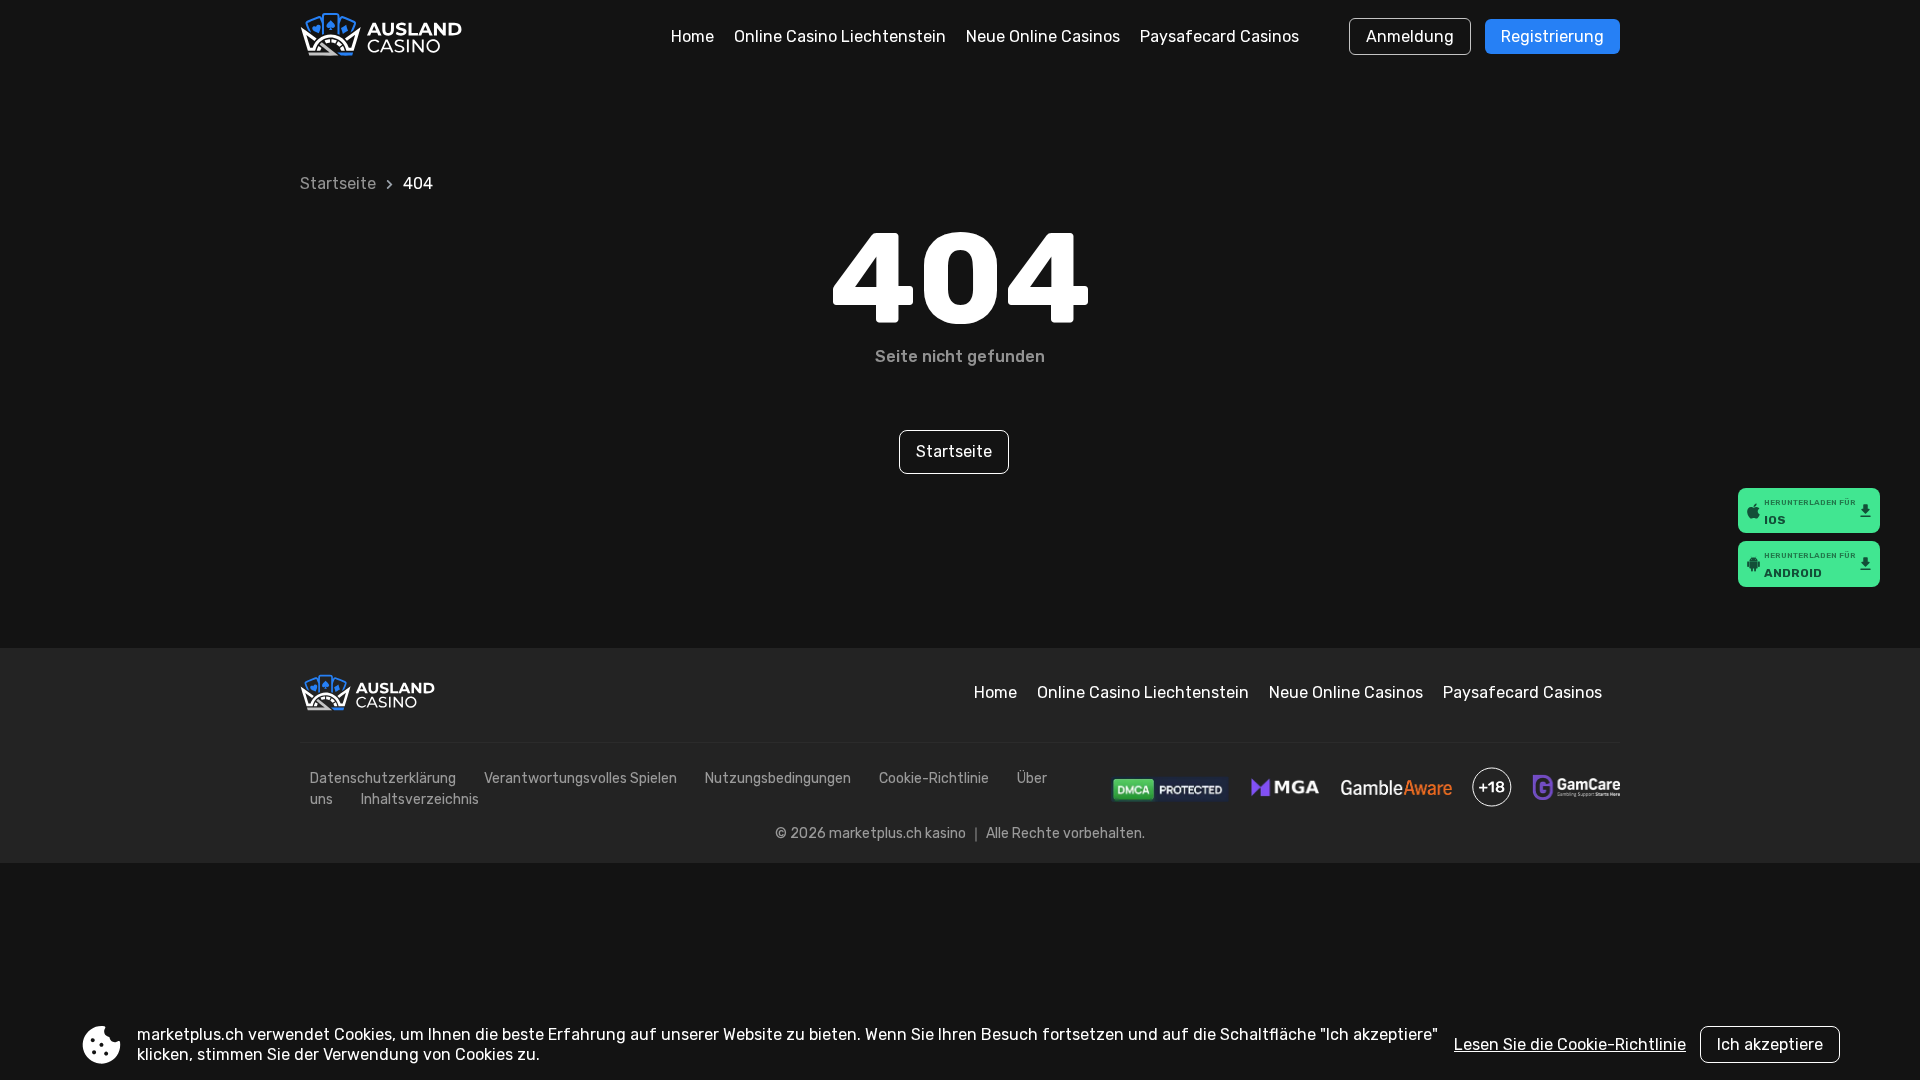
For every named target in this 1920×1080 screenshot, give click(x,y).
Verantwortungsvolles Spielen (580, 778)
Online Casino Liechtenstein (840, 36)
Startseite (338, 183)
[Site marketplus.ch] (383, 37)
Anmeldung (1410, 36)
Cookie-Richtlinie (934, 778)
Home (692, 36)
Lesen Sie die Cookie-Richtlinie (1570, 1044)
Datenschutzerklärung (383, 778)
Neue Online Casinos (1043, 36)
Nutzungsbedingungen (778, 778)
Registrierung (1552, 36)
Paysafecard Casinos (1219, 36)
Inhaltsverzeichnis (420, 799)
